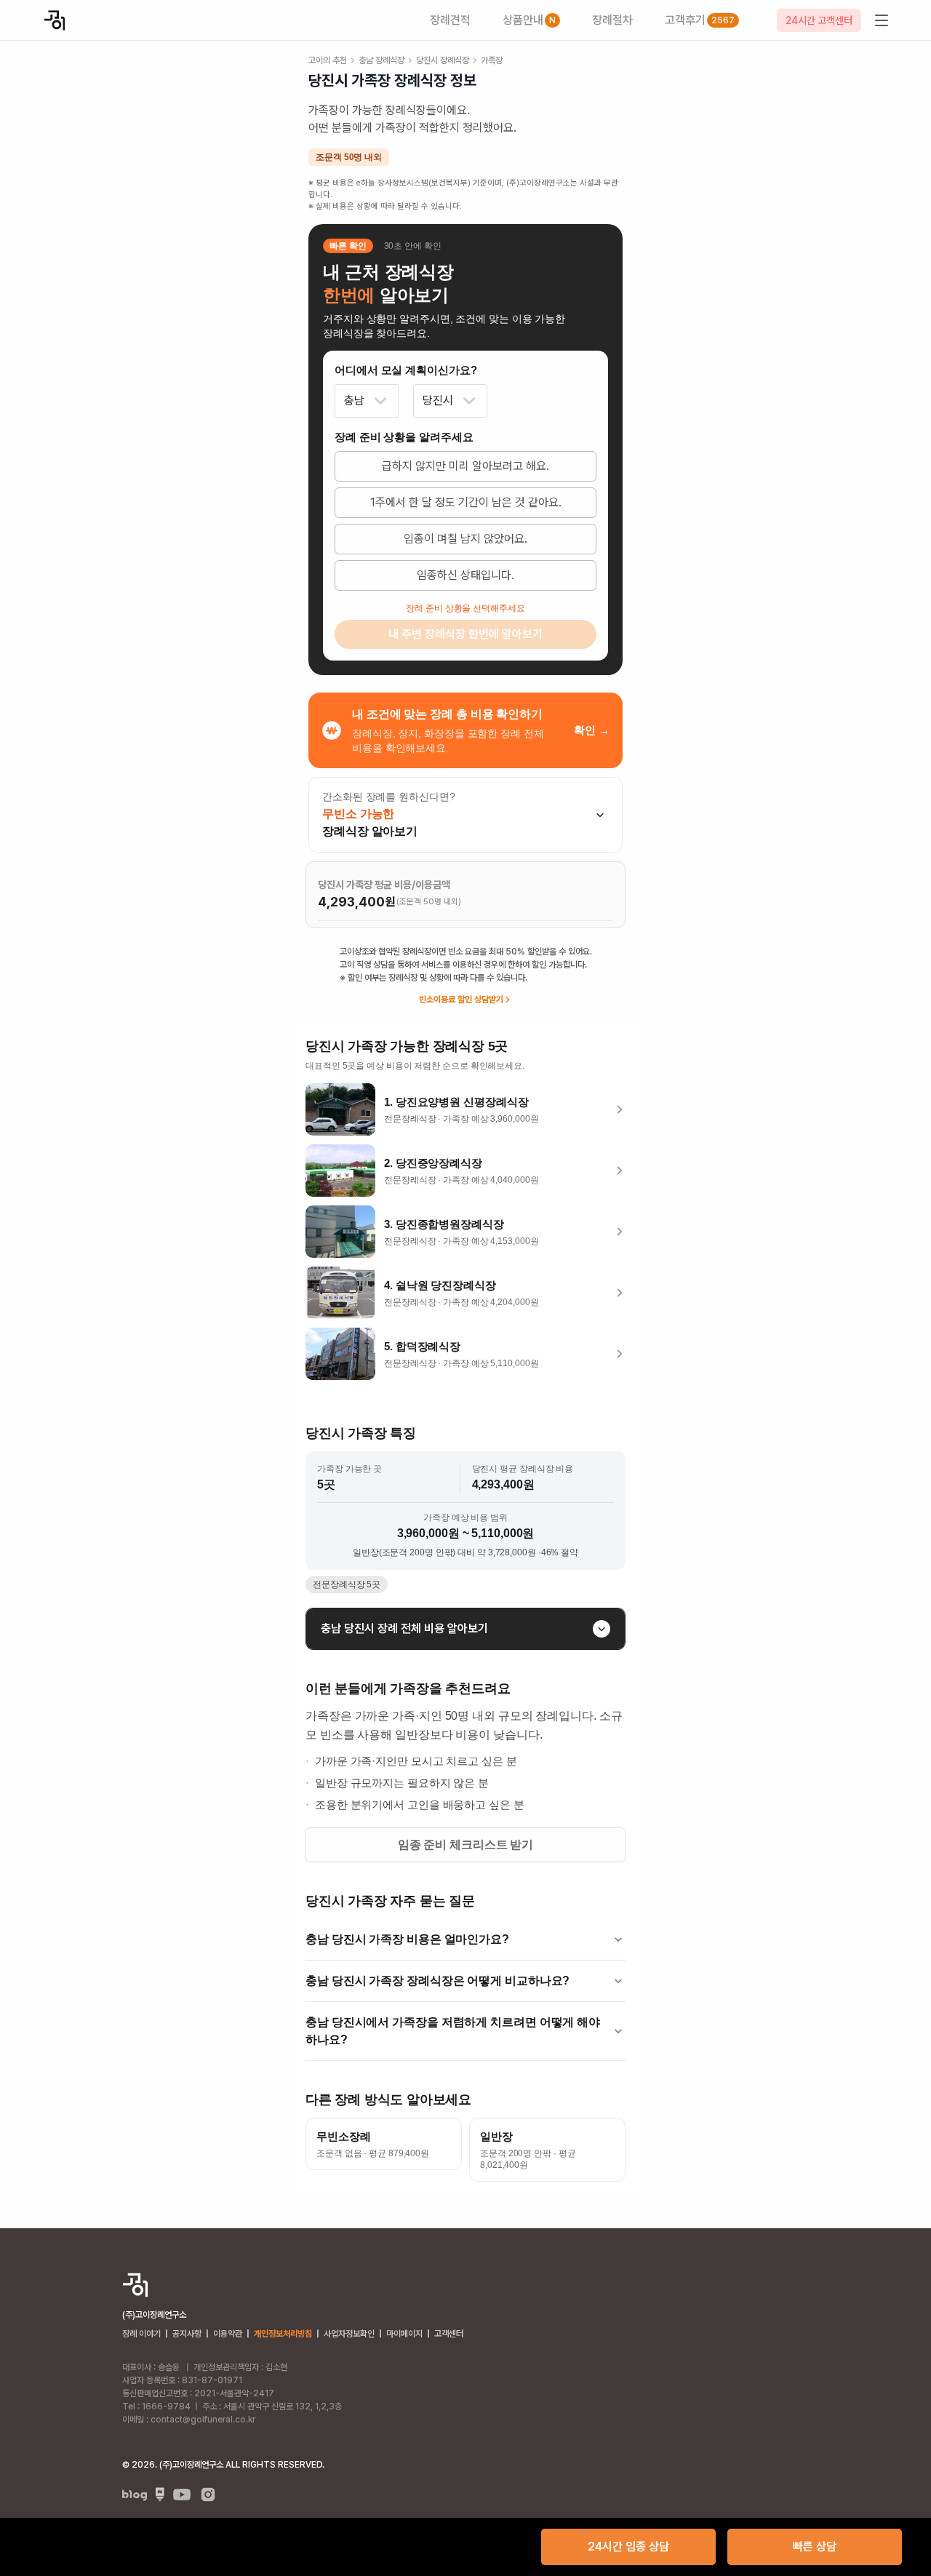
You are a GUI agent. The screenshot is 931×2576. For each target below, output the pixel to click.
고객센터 (449, 2334)
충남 (354, 400)
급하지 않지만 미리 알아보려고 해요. (465, 466)
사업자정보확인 (349, 2334)
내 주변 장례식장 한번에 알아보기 (465, 634)
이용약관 (228, 2334)
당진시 (438, 400)
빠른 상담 (815, 2547)
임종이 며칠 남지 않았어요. (465, 539)
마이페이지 (404, 2334)
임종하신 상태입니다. (465, 575)
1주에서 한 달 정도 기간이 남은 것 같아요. (466, 502)
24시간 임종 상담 (628, 2547)
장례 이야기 (141, 2334)
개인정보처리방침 (283, 2334)
